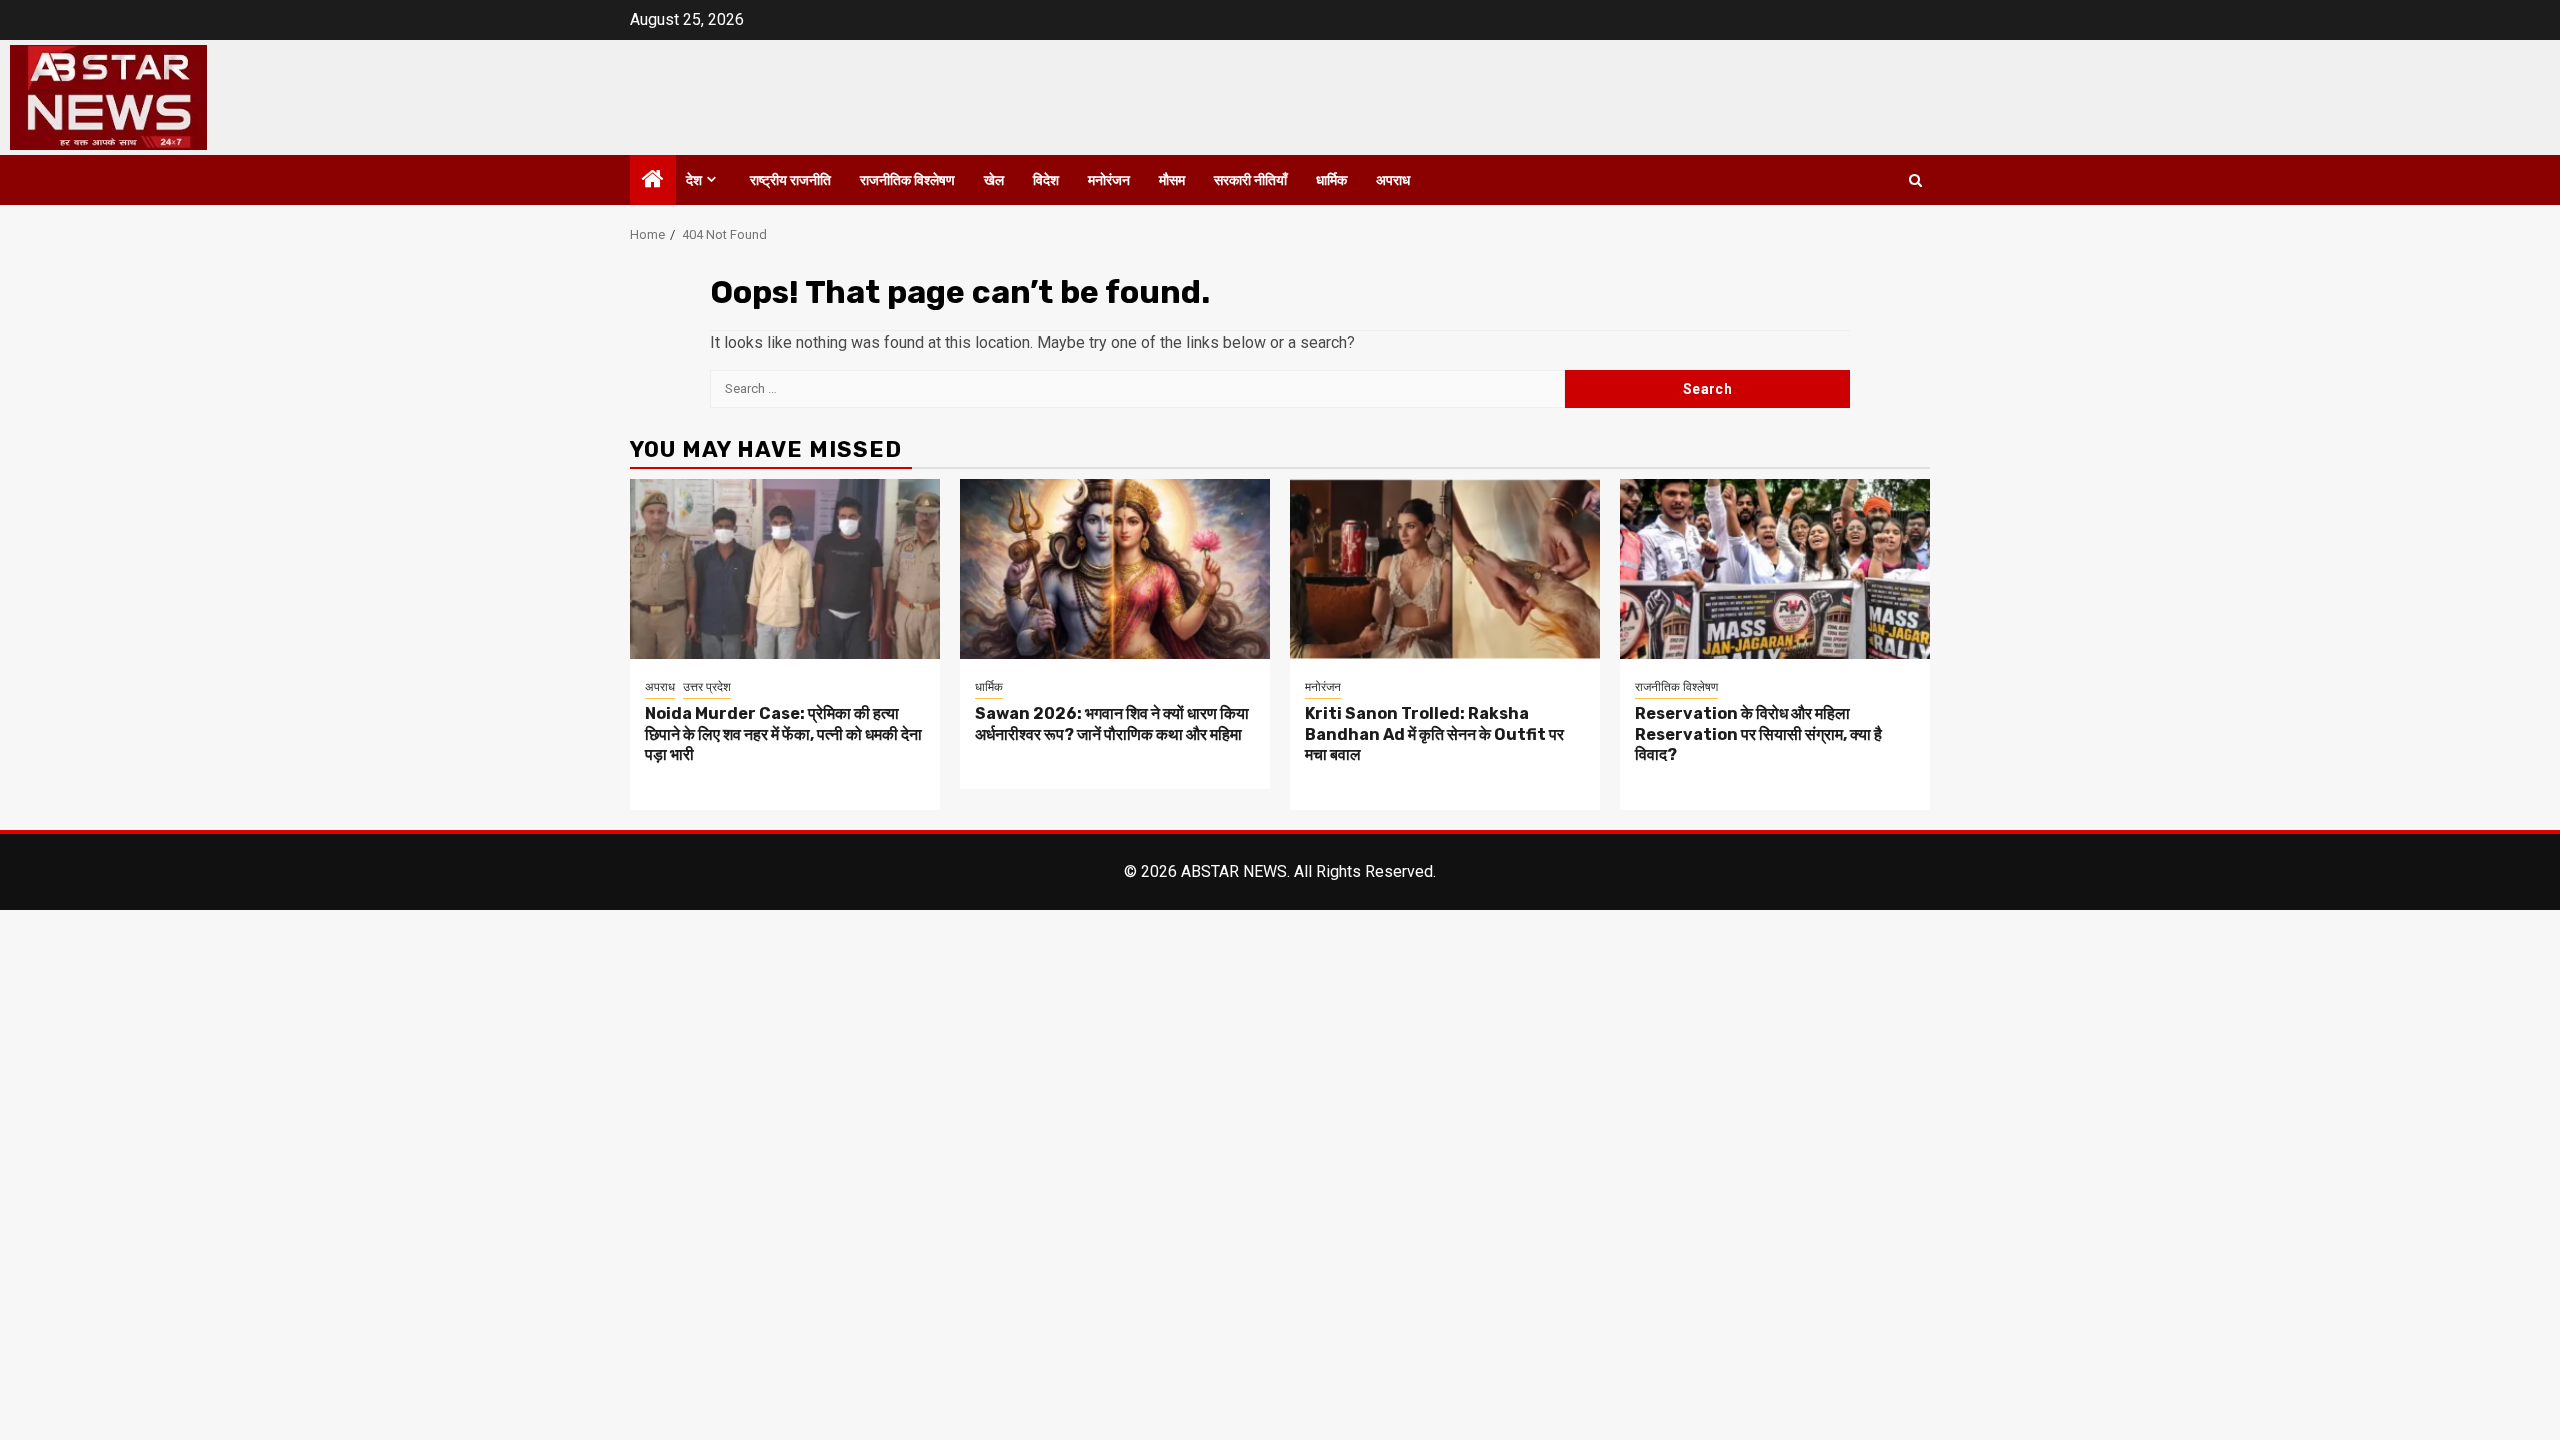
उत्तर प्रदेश (707, 687)
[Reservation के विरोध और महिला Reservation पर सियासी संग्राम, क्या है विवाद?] (1775, 569)
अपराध (1393, 180)
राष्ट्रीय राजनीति (790, 180)
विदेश (1046, 180)
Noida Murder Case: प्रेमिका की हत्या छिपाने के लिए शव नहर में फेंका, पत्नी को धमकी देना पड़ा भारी (783, 734)
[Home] (653, 181)
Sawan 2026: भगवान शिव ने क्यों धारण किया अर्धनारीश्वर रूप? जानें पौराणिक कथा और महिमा (1112, 724)
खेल (994, 180)
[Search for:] (1137, 389)
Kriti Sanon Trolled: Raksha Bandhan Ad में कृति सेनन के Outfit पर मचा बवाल (1434, 734)
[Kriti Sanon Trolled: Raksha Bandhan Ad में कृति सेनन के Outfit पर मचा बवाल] (1445, 569)
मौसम (1172, 180)
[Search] (1915, 180)
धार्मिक (1331, 180)
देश (694, 180)
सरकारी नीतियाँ (1250, 180)
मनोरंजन (1109, 180)
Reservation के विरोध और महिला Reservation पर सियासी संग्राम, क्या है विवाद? (1758, 734)
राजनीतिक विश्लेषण (907, 180)
